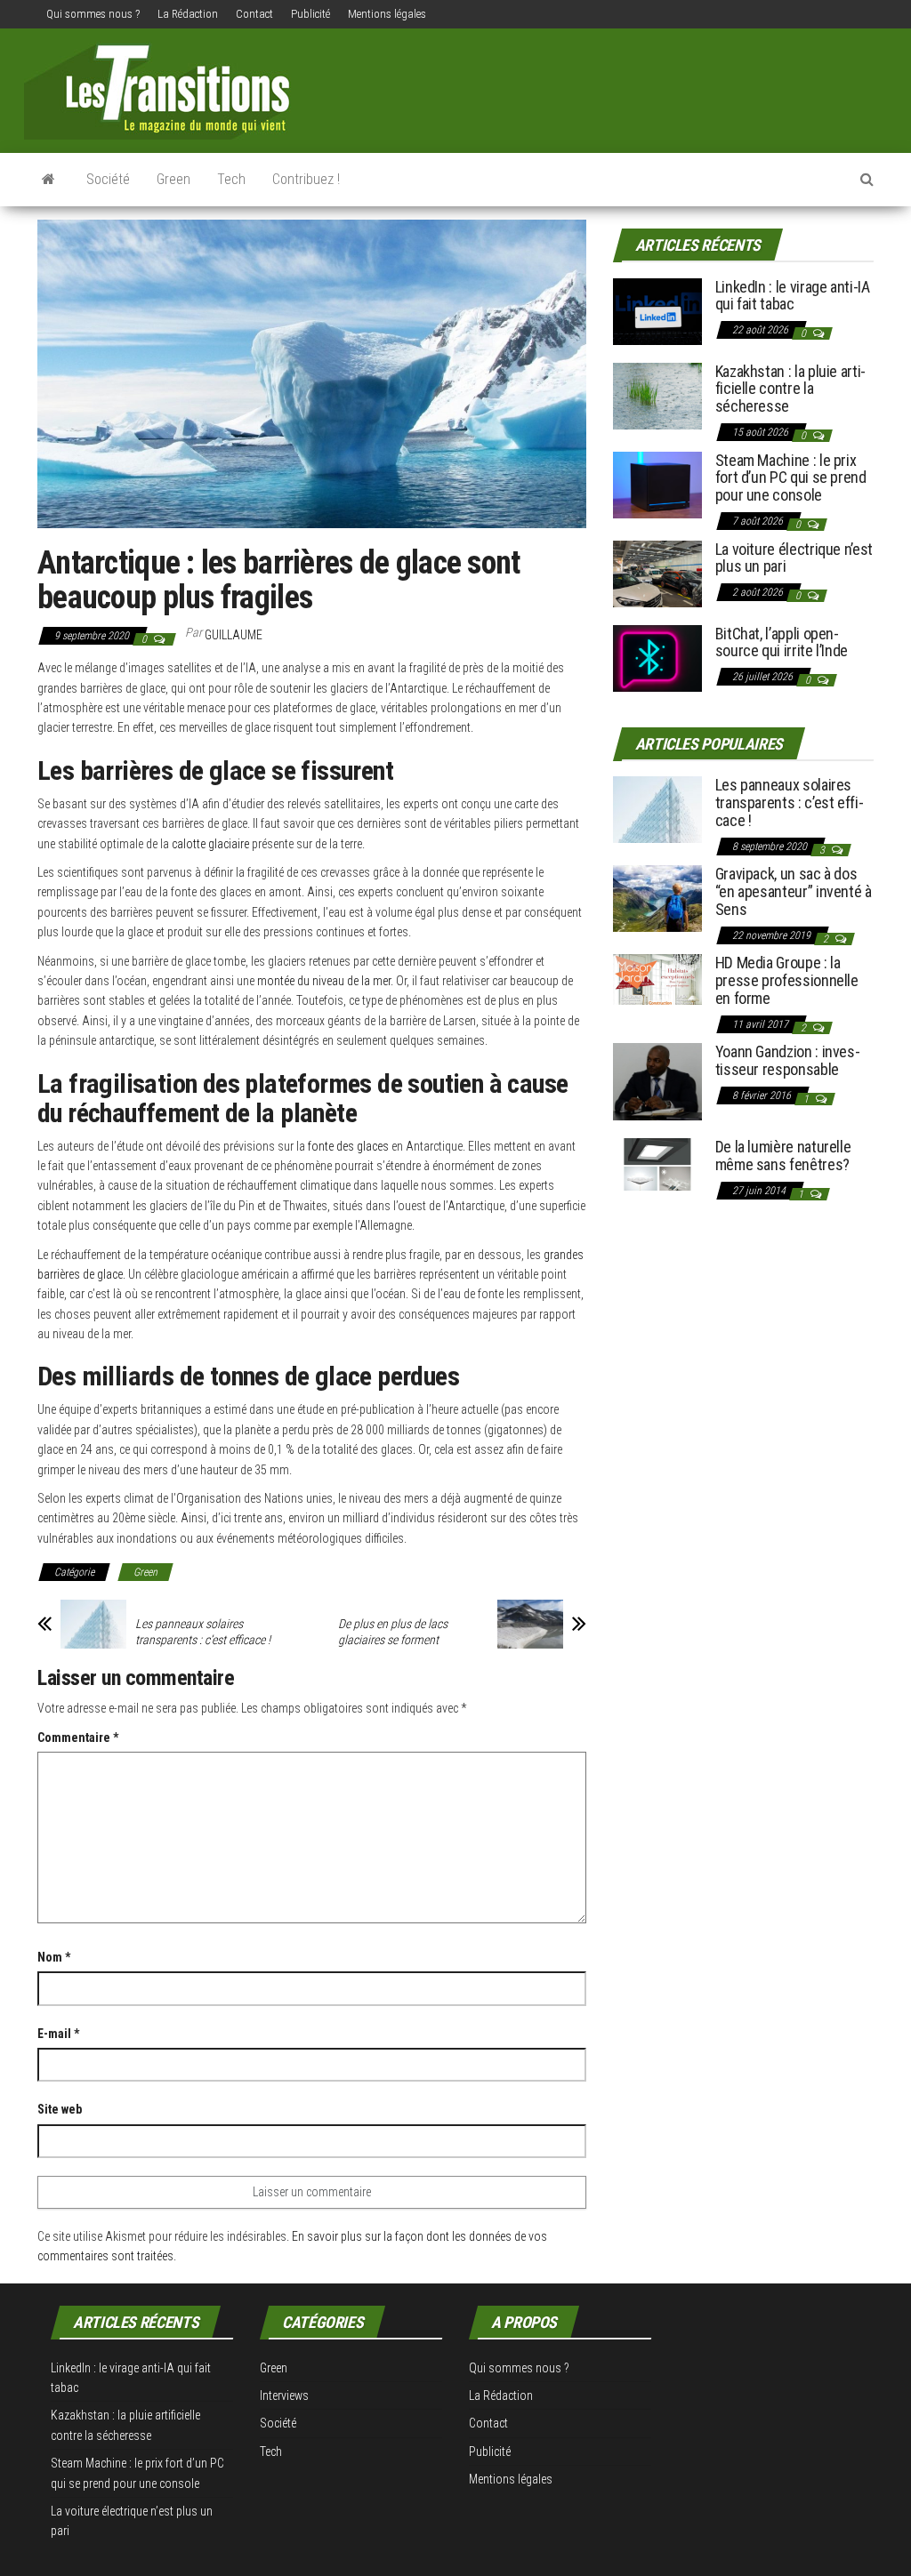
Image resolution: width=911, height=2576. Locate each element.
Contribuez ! (306, 179)
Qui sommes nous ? (93, 14)
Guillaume (234, 635)
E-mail (58, 2034)
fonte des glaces (348, 1146)
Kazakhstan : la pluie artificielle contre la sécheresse (791, 389)
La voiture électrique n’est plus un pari (794, 558)
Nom (54, 1957)
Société (108, 179)
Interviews (284, 2395)
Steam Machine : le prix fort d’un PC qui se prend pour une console (791, 478)
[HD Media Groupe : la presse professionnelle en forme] (657, 979)
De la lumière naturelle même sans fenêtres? (783, 1156)
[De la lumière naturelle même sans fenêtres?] (657, 1164)
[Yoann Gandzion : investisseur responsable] (657, 1081)
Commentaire (78, 1737)
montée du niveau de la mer (324, 981)
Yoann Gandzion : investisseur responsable (788, 1060)
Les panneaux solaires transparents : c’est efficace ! (203, 1632)
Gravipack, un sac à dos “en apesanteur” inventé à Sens (794, 891)
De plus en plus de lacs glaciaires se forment (393, 1632)
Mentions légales (387, 14)
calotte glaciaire (210, 844)
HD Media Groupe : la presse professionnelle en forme (787, 980)
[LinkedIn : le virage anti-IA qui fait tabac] (657, 310)
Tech (231, 179)
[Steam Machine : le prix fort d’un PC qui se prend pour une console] (657, 483)
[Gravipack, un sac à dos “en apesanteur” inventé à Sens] (657, 898)
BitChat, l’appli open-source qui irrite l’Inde (782, 642)
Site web (60, 2109)
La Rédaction (188, 14)
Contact (254, 14)
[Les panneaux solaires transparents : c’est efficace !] (657, 809)
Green (173, 179)
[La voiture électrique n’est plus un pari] (657, 572)
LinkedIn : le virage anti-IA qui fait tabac (793, 296)
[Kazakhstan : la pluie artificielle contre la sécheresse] (657, 394)
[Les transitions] (48, 180)
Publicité (310, 14)
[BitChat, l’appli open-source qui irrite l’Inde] (657, 657)
